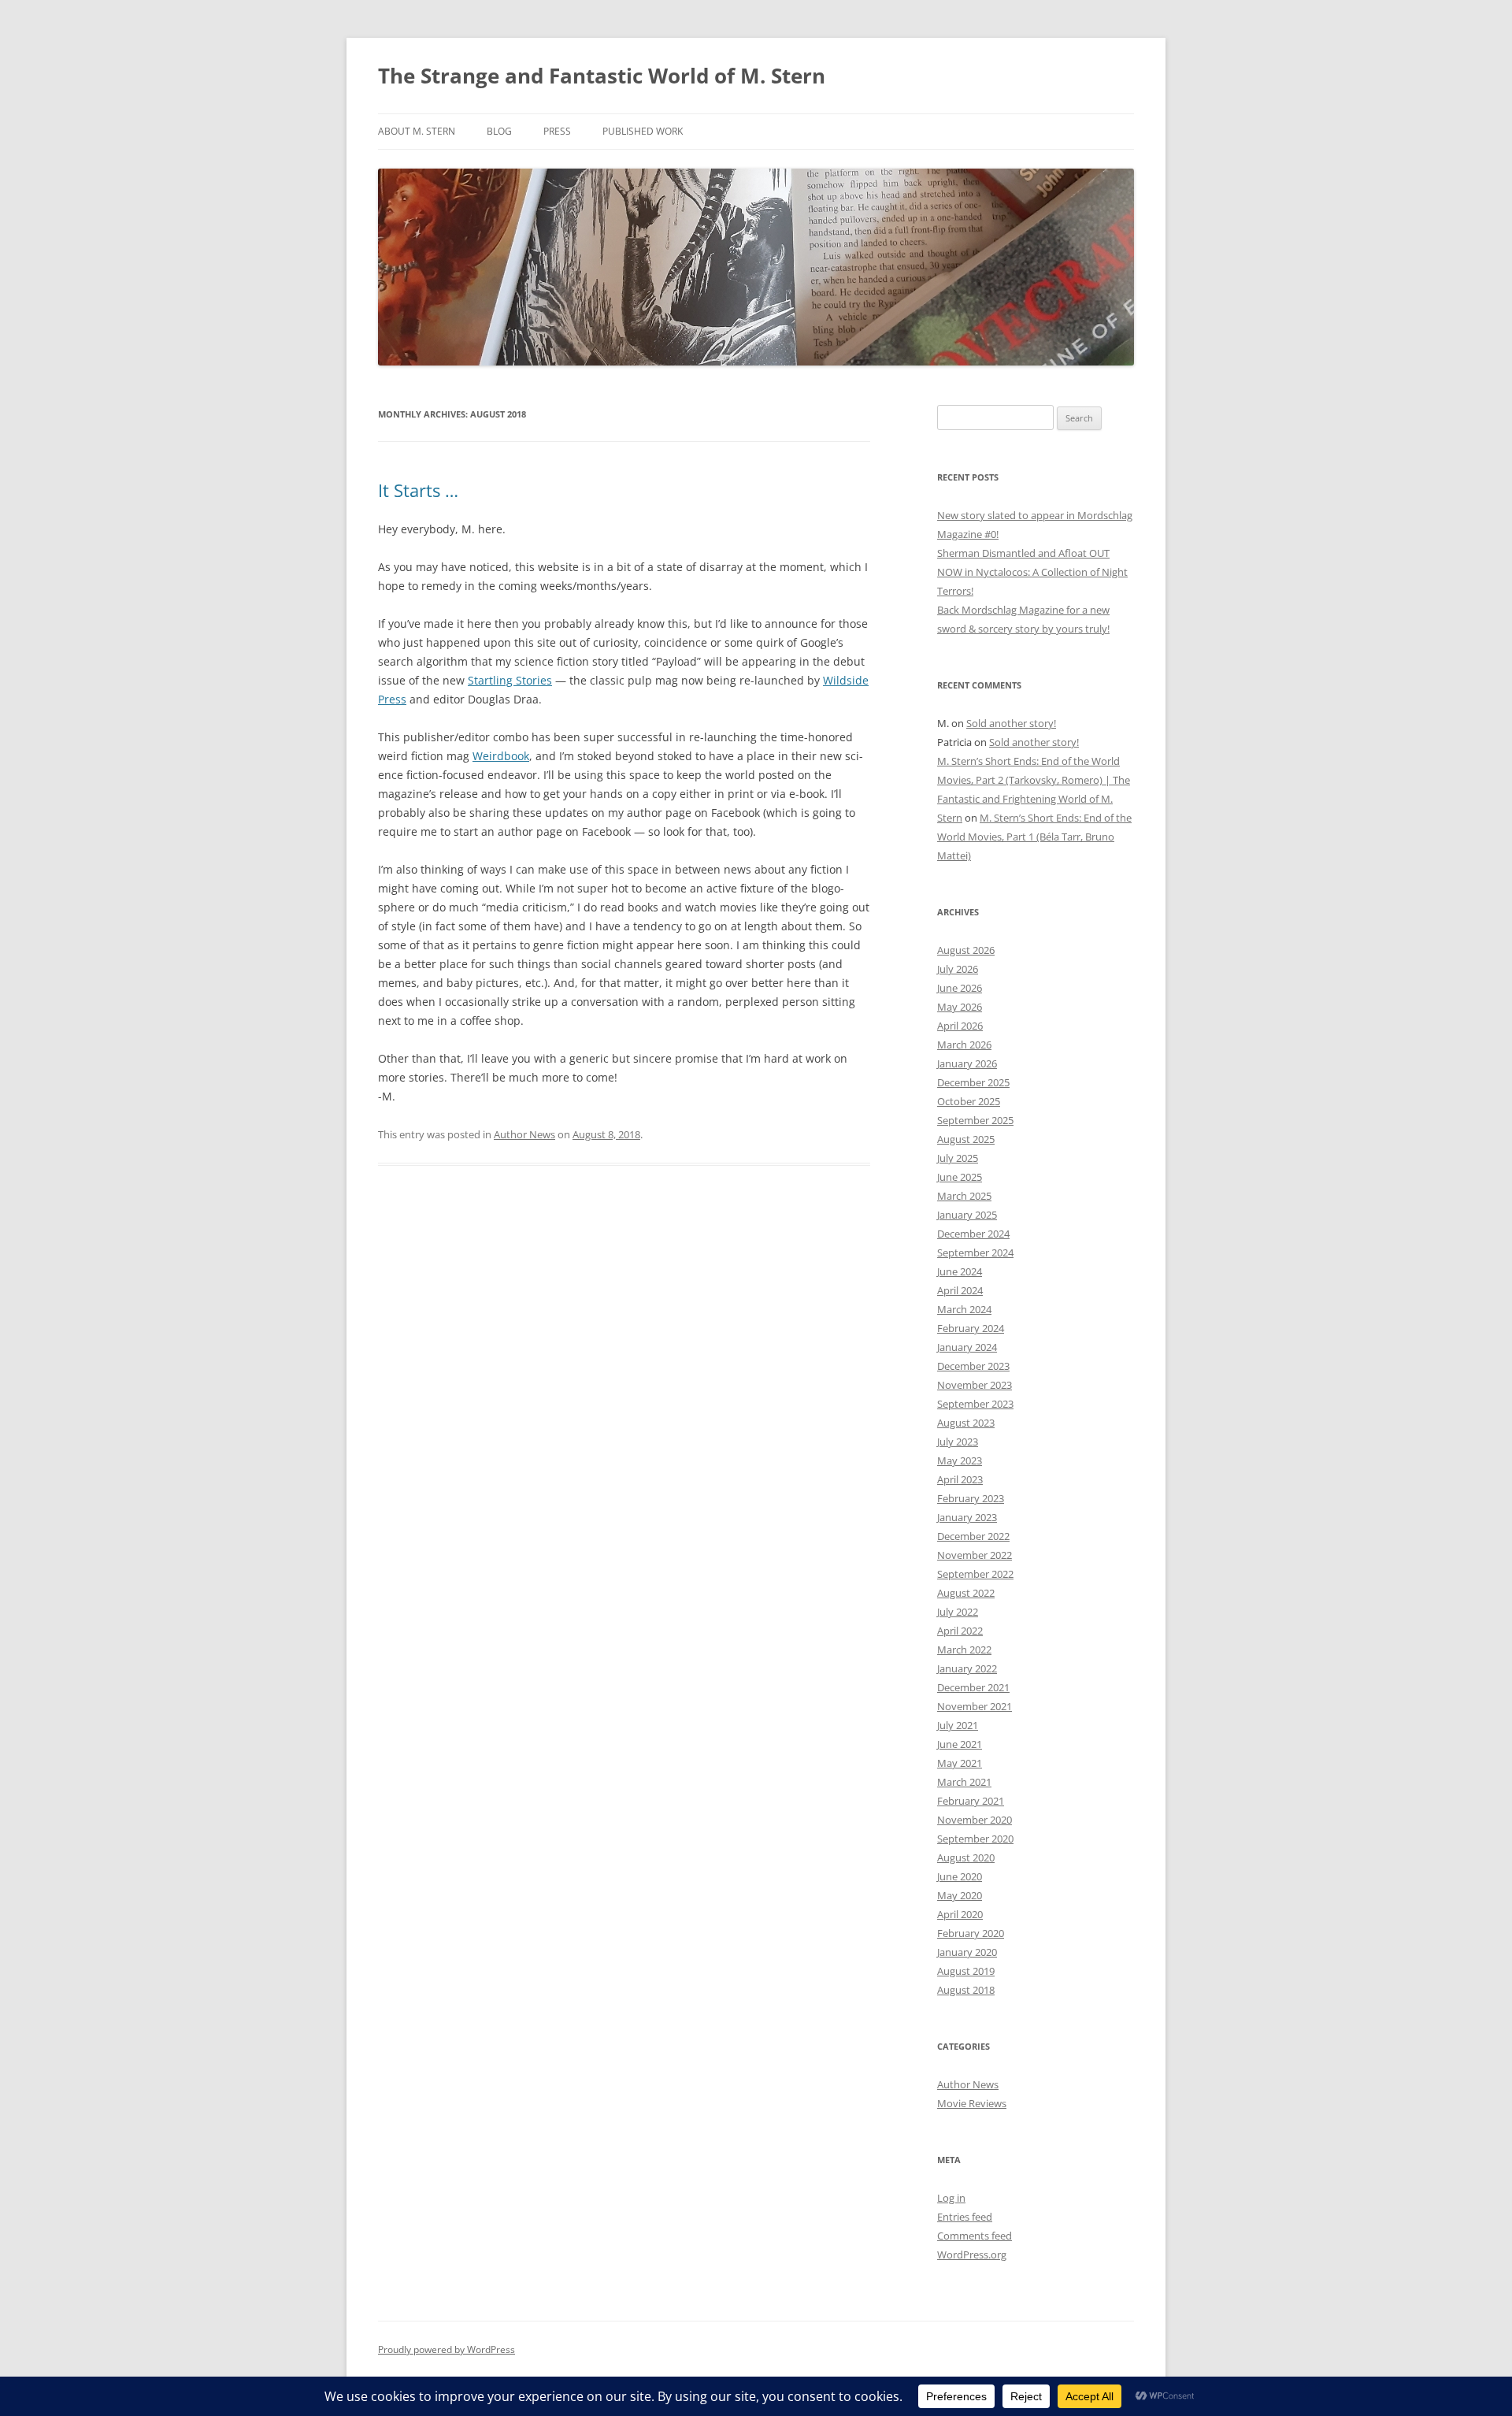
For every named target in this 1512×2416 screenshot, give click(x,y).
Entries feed (965, 2217)
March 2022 (964, 1650)
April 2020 (960, 1914)
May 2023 (960, 1460)
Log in (951, 2198)
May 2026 (960, 1007)
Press (557, 131)
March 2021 (964, 1782)
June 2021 (960, 1744)
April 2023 (960, 1479)
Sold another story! (1011, 723)
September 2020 (975, 1839)
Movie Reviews (972, 2103)
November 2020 (975, 1820)
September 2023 (975, 1404)
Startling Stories (510, 680)
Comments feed (975, 2236)
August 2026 (966, 950)
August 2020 (966, 1857)
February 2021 (971, 1801)
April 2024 (960, 1290)
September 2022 (975, 1574)
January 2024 (967, 1347)
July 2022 (958, 1612)
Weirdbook (501, 756)
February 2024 (971, 1328)
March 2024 (964, 1309)
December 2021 (973, 1687)
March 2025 (964, 1196)
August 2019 (966, 1971)
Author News (524, 1134)
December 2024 (973, 1234)
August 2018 (966, 1990)
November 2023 (975, 1385)
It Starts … (418, 490)
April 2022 (960, 1631)
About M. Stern (417, 131)
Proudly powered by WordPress (447, 2349)
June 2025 (960, 1177)
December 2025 (973, 1082)
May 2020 (960, 1895)
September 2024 (975, 1253)
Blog (499, 131)
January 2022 (967, 1668)
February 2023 (971, 1498)
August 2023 (966, 1423)
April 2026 (960, 1026)
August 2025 (966, 1139)
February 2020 (971, 1933)
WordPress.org (972, 2255)
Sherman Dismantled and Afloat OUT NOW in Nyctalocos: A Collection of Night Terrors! (1032, 572)
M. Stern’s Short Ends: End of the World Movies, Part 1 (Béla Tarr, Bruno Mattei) (1034, 837)
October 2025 (969, 1101)
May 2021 (960, 1763)
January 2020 (967, 1952)
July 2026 (958, 969)
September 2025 (975, 1120)
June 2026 (960, 988)
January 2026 (967, 1063)
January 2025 (967, 1215)
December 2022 (973, 1536)
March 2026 (964, 1045)
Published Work (643, 131)
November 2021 (975, 1706)
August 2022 (966, 1593)
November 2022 (975, 1555)
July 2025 (958, 1158)
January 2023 (967, 1517)
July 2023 (958, 1442)
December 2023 (973, 1366)
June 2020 (960, 1876)
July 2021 (958, 1725)
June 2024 (960, 1271)
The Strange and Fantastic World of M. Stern (602, 76)
